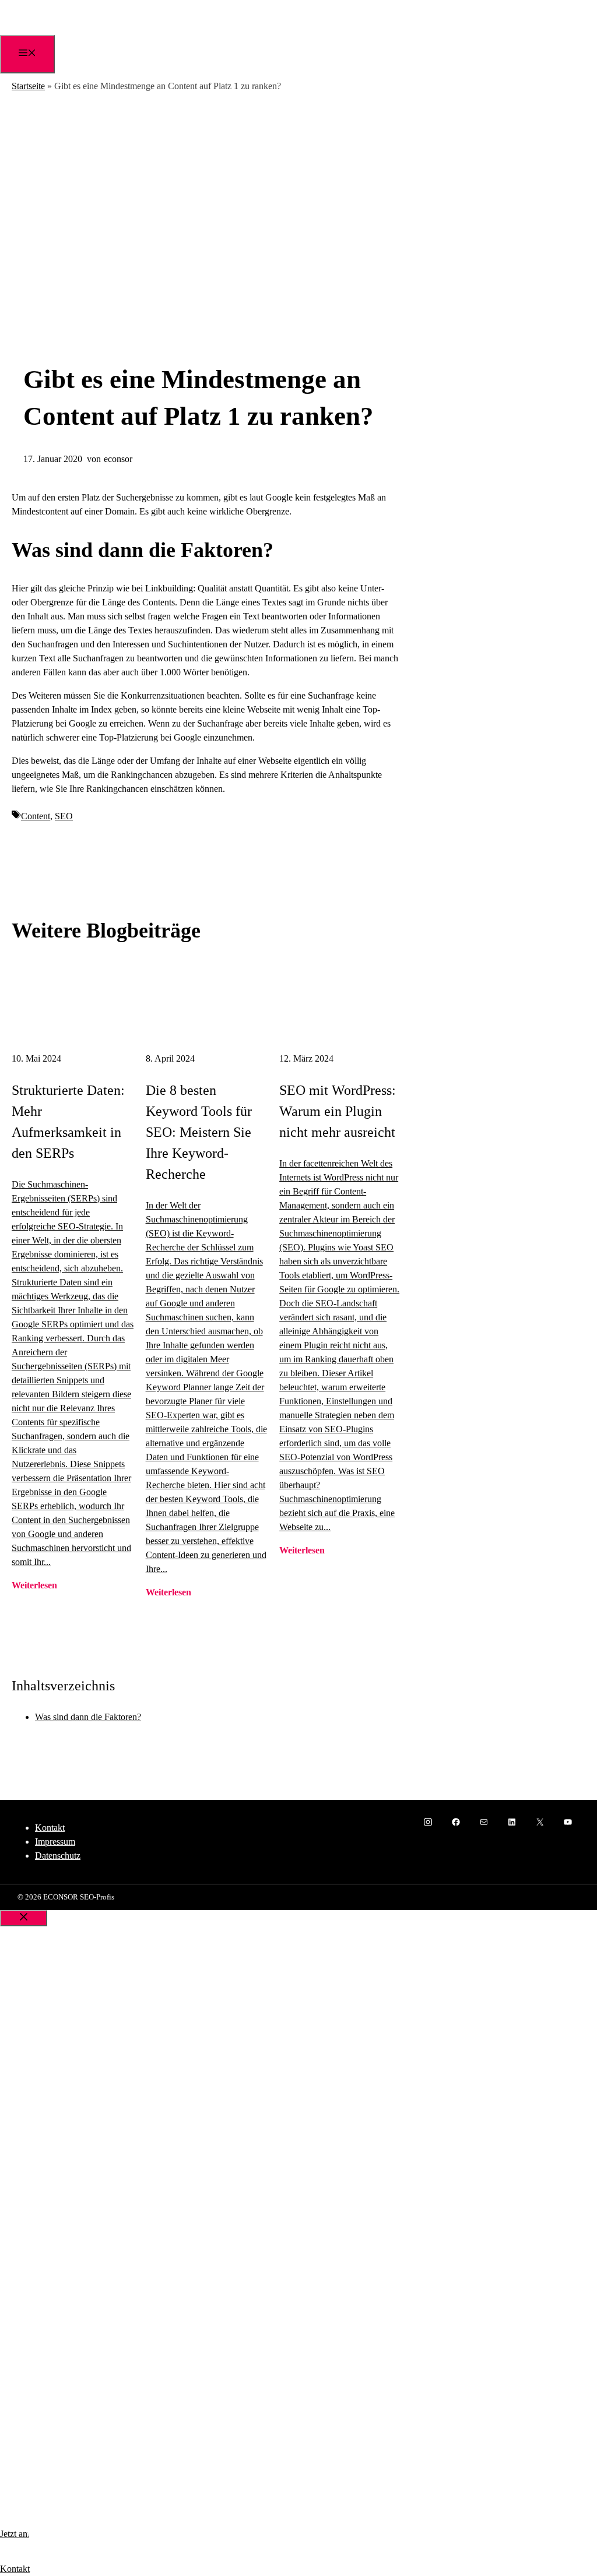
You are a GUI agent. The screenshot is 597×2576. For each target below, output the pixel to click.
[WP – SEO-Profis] (23, 32)
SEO (64, 816)
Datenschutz (58, 1856)
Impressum (55, 1842)
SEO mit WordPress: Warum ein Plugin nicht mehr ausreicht (338, 1111)
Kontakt (50, 1828)
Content (36, 816)
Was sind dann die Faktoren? (88, 1717)
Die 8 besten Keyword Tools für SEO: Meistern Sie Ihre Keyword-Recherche (199, 1132)
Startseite (28, 86)
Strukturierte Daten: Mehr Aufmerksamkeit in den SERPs (68, 1122)
